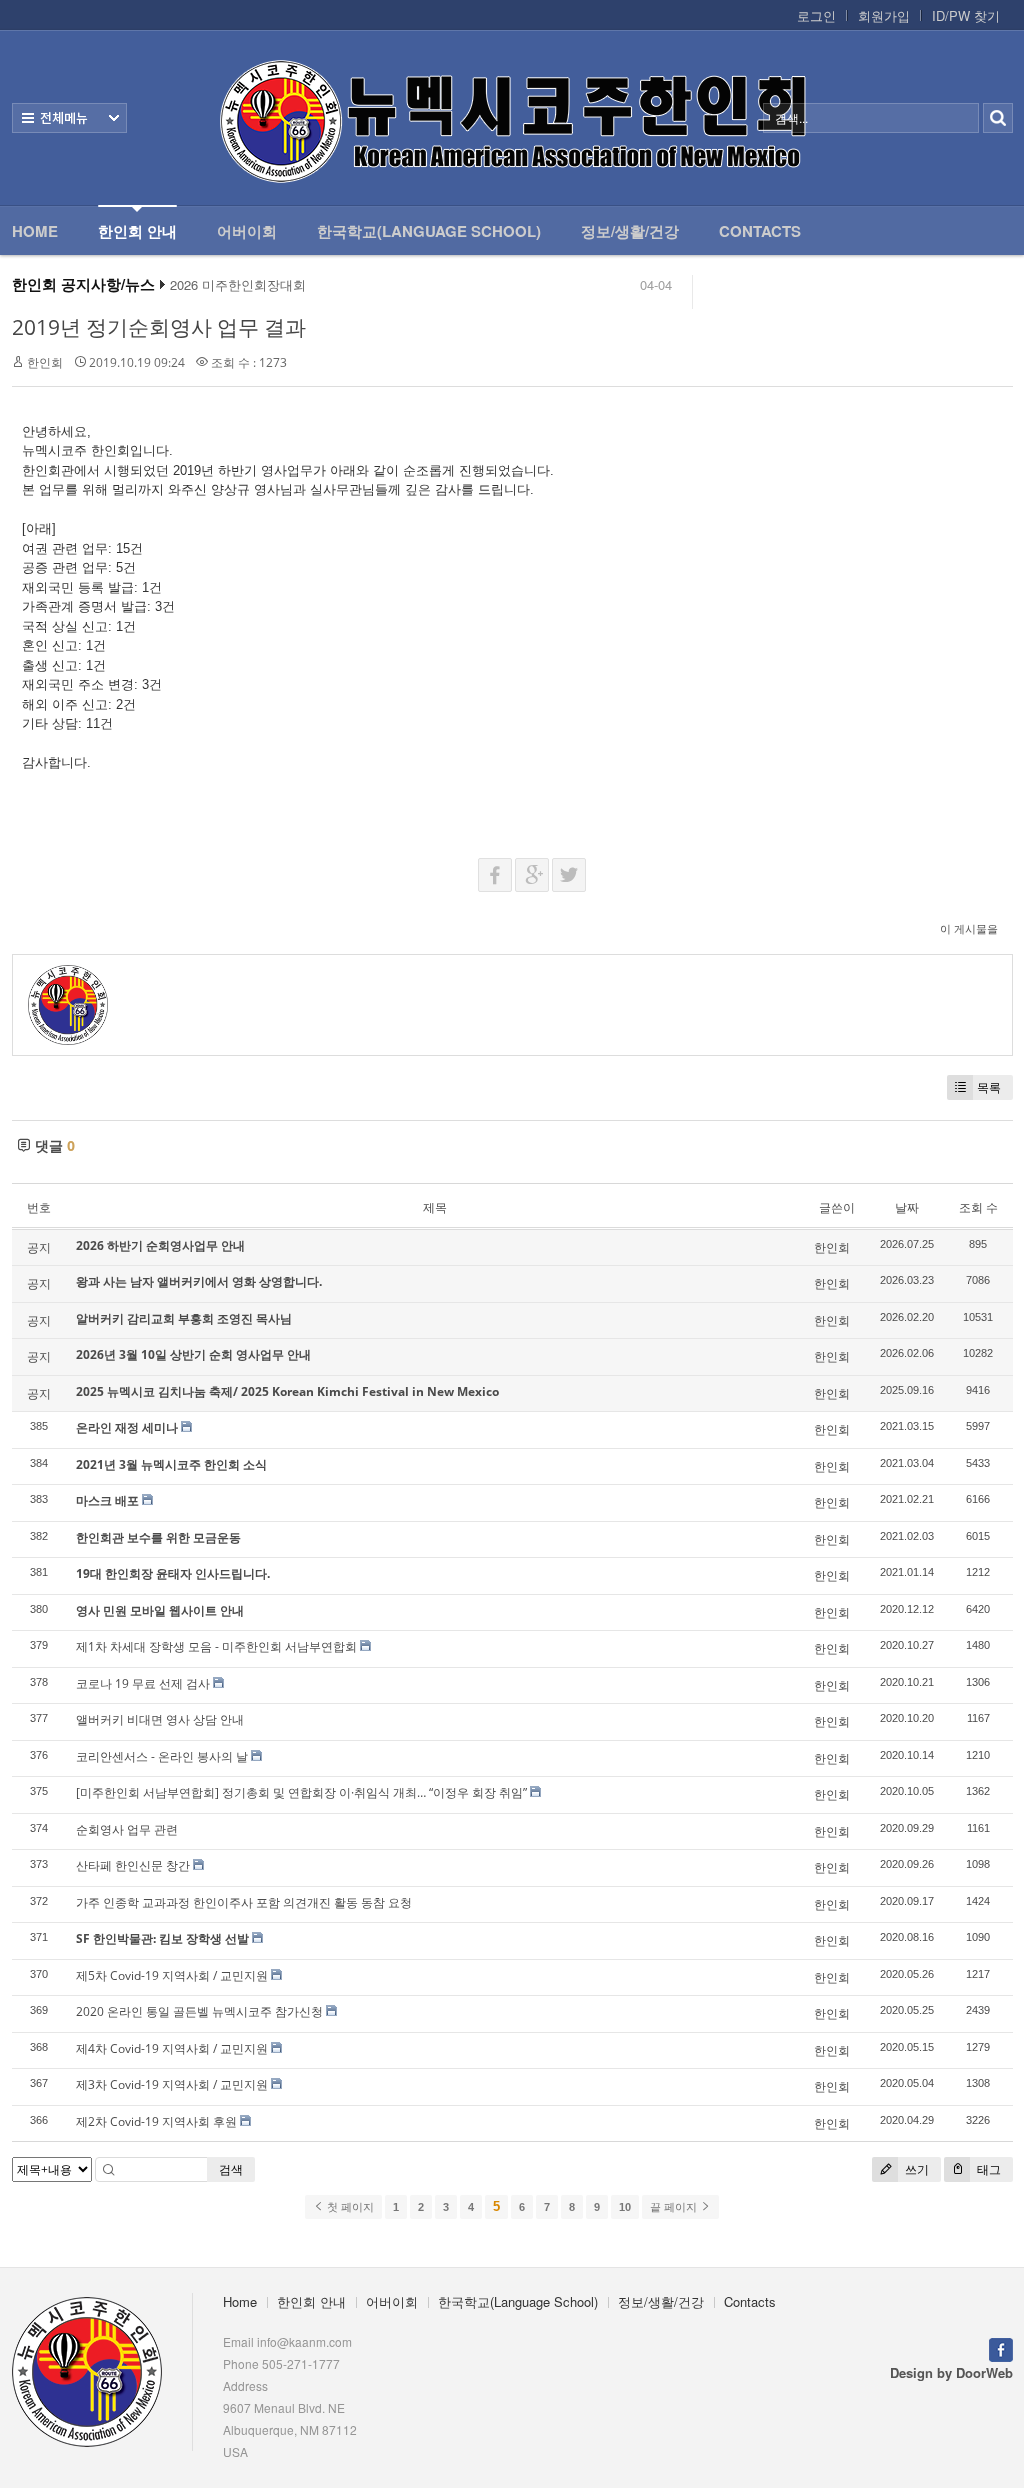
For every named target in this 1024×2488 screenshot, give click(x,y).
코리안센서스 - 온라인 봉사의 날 (162, 1756)
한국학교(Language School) (429, 231)
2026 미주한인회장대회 (238, 285)
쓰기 (915, 2169)
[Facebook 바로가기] (1001, 2347)
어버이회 (247, 231)
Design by (951, 2372)
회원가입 (884, 16)
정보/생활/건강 (630, 231)
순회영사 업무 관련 (127, 1829)
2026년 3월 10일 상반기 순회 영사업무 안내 (193, 1354)
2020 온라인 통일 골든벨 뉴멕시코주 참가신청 (199, 2011)
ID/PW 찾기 (966, 16)
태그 (987, 2169)
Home (35, 231)
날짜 (907, 1207)
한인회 (45, 362)
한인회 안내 (137, 231)
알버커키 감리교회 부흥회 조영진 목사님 (184, 1318)
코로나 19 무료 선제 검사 (143, 1683)
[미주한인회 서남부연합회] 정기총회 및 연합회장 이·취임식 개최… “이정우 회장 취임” (301, 1792)
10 (625, 2207)
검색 (231, 2169)
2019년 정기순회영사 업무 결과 (159, 327)
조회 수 (978, 1207)
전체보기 (69, 118)
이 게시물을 (969, 928)
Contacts (760, 231)
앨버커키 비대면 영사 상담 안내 (160, 1719)
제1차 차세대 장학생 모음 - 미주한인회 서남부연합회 (216, 1646)
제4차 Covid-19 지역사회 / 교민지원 (172, 2048)
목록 (989, 1087)
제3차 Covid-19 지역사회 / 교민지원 (172, 2084)
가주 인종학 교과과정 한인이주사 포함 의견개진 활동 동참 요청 (244, 1902)
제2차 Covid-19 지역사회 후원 (156, 2121)
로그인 (816, 16)
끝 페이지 (675, 2207)
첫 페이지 (349, 2207)
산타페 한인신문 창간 (133, 1865)
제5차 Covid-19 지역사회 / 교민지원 (172, 1975)
